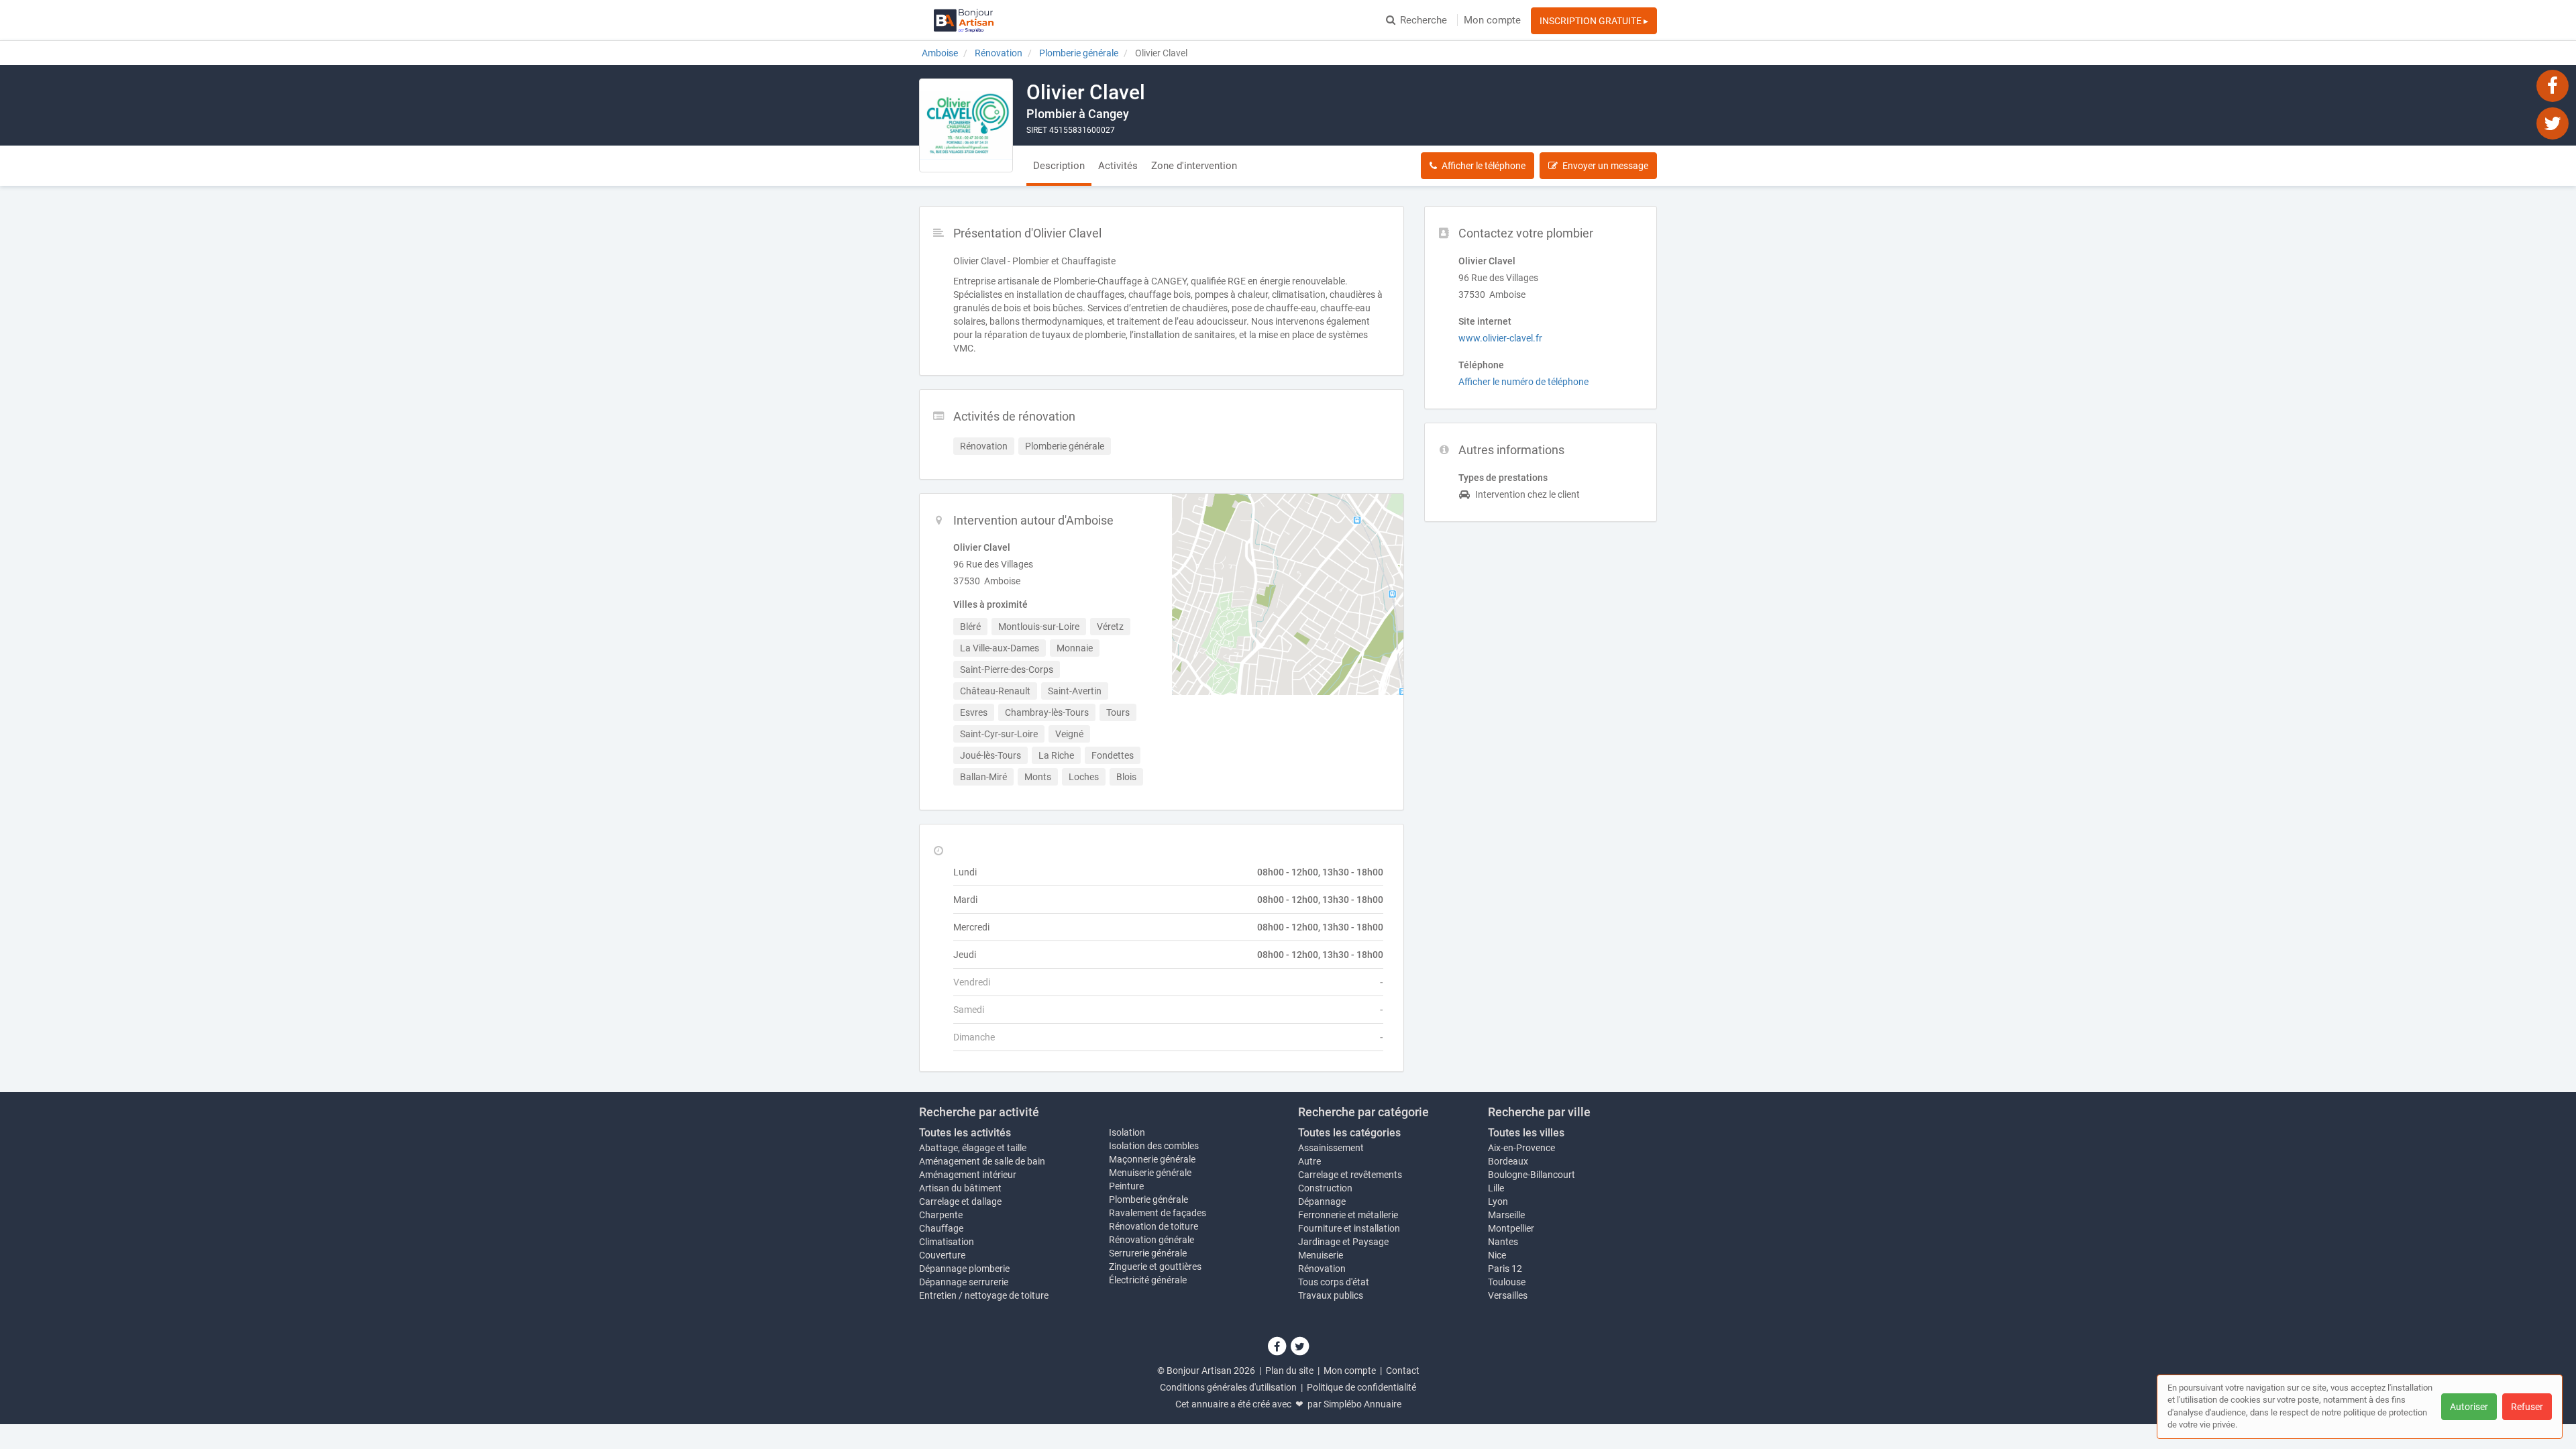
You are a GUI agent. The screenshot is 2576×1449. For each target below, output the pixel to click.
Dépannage (1322, 1201)
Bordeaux (1508, 1161)
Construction (1325, 1188)
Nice (1497, 1255)
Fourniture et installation (1349, 1228)
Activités (1118, 166)
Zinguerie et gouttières (1155, 1267)
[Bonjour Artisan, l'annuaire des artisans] (964, 20)
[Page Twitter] (2553, 123)
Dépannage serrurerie (964, 1282)
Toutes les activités (965, 1133)
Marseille (1506, 1215)
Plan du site (1289, 1371)
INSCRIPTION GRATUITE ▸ (1594, 21)
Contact (1403, 1371)
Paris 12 (1505, 1269)
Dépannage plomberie (964, 1269)
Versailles (1508, 1295)
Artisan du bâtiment (960, 1188)
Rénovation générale (1151, 1240)
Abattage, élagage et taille (973, 1148)
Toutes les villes (1526, 1133)
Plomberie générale (1148, 1199)
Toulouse (1507, 1282)
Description (1059, 166)
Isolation (1127, 1132)
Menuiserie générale (1150, 1173)
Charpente (941, 1215)
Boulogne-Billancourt (1532, 1175)
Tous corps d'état (1334, 1282)
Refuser (2527, 1407)
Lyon (1498, 1201)
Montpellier (1511, 1228)
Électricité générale (1148, 1280)
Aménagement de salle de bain (982, 1161)
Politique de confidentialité (1361, 1387)
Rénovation (1322, 1269)
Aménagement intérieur (968, 1175)
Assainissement (1331, 1148)
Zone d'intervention (1194, 166)
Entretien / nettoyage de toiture (984, 1295)
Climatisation (947, 1242)
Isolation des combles (1154, 1146)
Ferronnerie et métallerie (1348, 1215)
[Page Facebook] (2553, 85)
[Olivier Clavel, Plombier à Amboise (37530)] (966, 125)
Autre (1309, 1161)
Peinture (1126, 1186)
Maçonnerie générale (1152, 1159)
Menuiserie (1321, 1255)
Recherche (1424, 20)
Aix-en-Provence (1521, 1148)
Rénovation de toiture (1153, 1226)
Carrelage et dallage (960, 1201)
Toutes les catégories (1349, 1133)
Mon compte (1492, 20)
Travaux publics (1331, 1295)
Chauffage (941, 1228)
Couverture (942, 1255)
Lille (1496, 1188)
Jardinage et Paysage (1343, 1242)
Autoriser (2469, 1407)
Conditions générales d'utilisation (1228, 1387)
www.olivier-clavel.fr (1500, 338)
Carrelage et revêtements (1350, 1175)
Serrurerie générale (1148, 1253)
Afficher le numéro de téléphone (1523, 382)
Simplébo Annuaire (1362, 1404)
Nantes (1503, 1242)
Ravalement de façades (1158, 1213)
